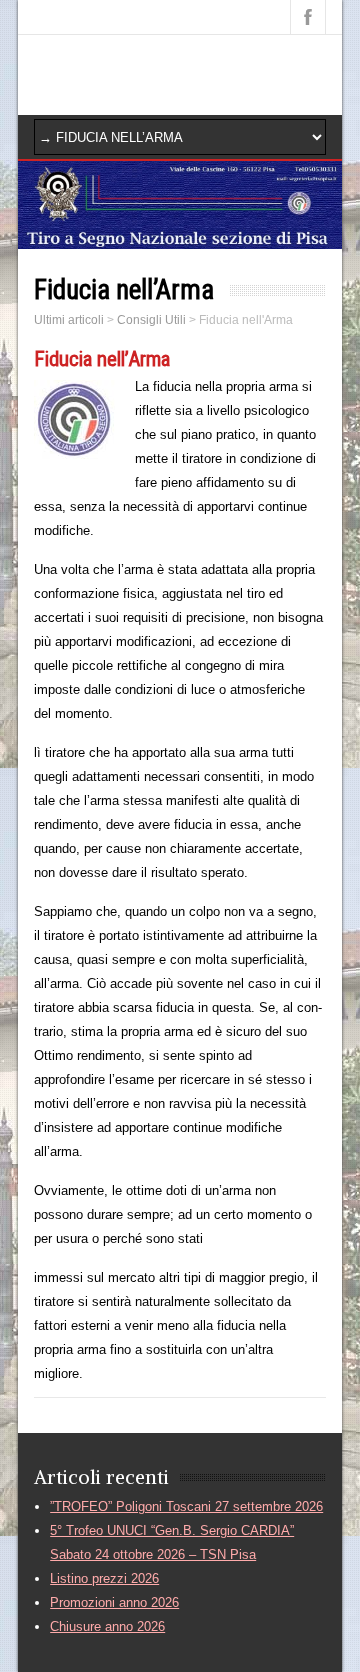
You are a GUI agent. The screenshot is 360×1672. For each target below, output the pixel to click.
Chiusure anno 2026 (107, 1626)
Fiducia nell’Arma (102, 359)
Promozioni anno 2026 (114, 1602)
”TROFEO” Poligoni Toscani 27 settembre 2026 (186, 1506)
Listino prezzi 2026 (104, 1578)
